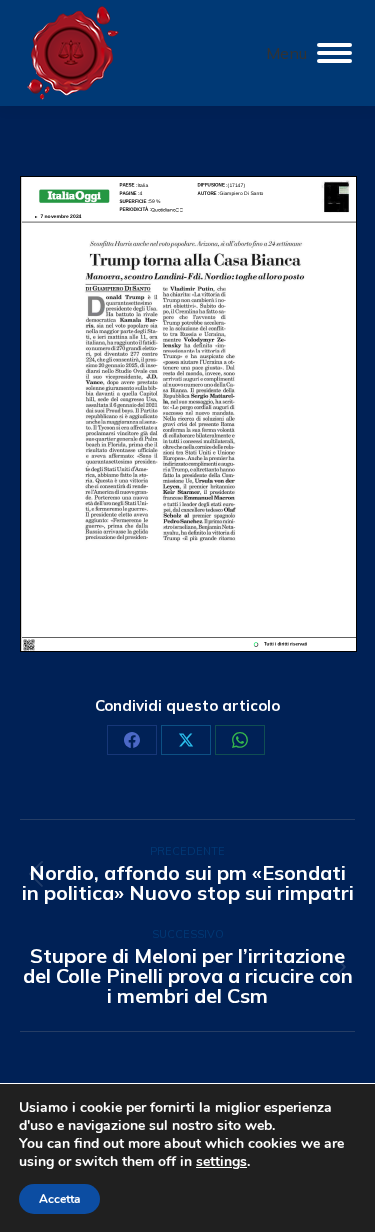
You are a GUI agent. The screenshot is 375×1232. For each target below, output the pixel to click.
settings (221, 1162)
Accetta (59, 1199)
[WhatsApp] (240, 740)
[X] (186, 740)
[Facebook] (132, 740)
